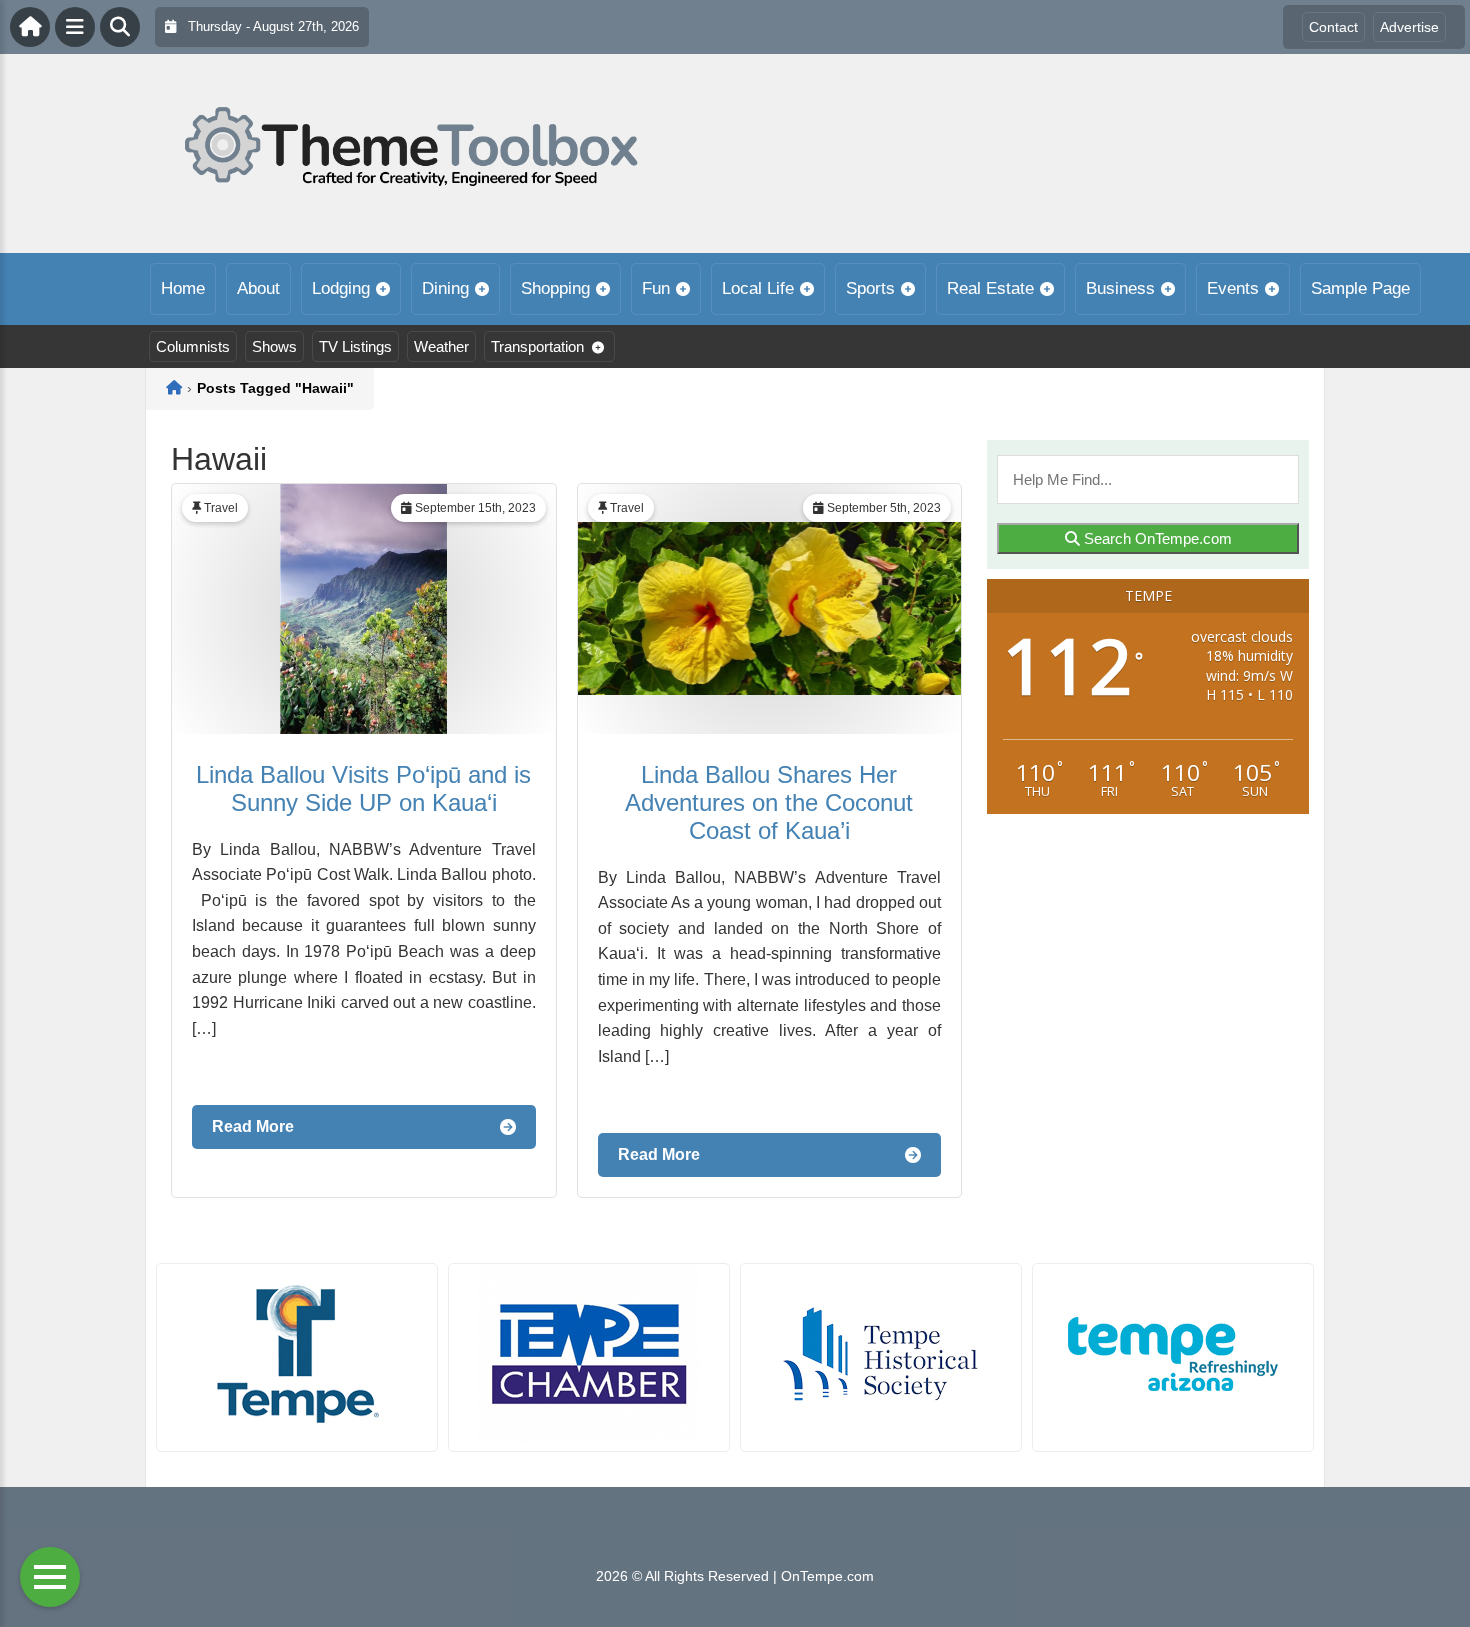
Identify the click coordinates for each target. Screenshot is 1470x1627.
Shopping (555, 288)
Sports (870, 288)
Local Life (758, 288)
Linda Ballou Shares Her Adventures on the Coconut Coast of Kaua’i (769, 802)
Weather (441, 346)
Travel (221, 508)
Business (1120, 288)
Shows (274, 346)
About (258, 288)
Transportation (537, 346)
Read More (253, 1126)
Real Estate (990, 288)
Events (1233, 288)
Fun (656, 288)
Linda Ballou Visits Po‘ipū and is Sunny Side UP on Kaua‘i (363, 788)
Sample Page (1360, 288)
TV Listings (355, 346)
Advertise (1409, 27)
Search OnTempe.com (1156, 538)
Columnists (193, 346)
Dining (445, 288)
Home (183, 288)
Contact (1333, 27)
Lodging (341, 288)
